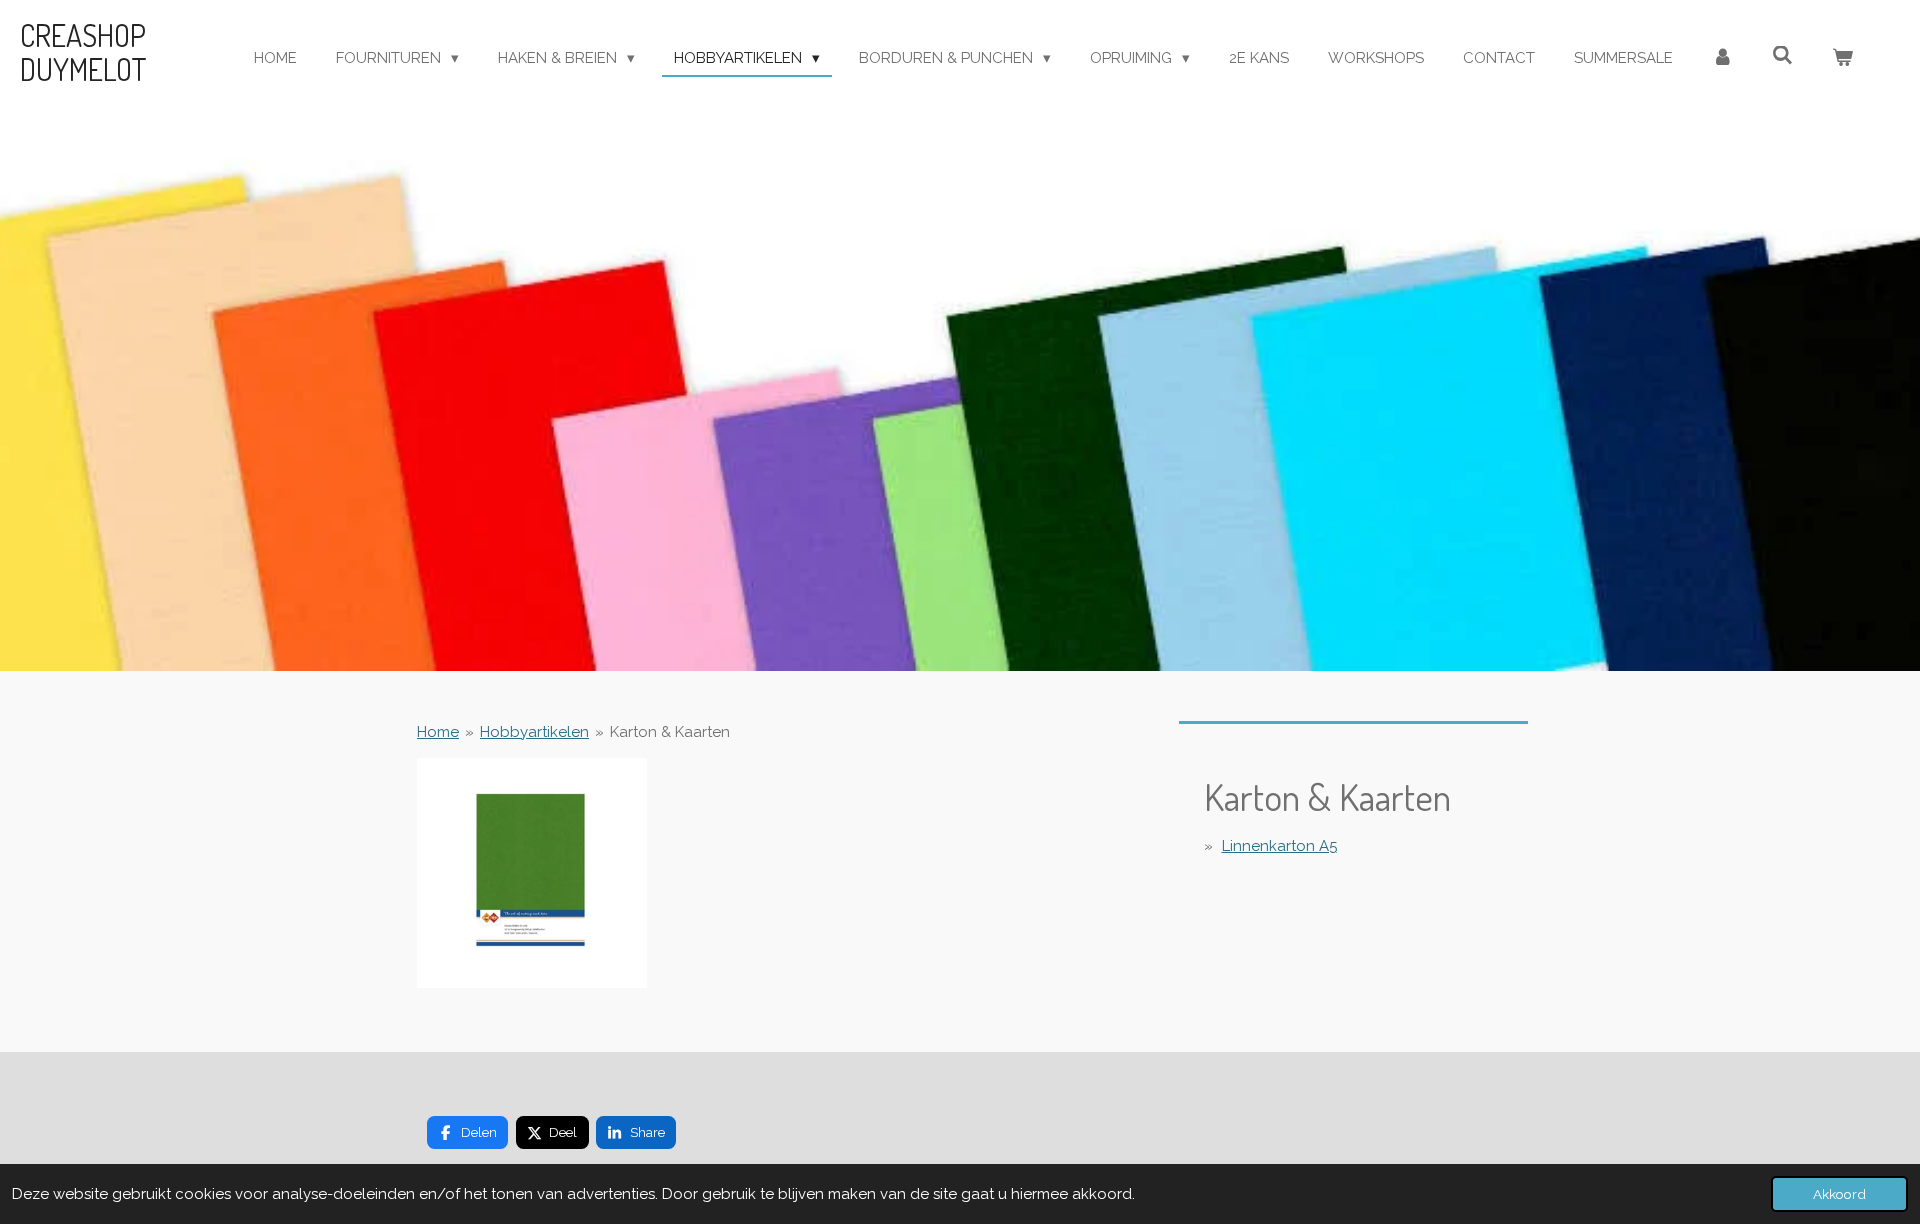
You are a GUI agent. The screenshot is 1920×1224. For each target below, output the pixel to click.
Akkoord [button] (1839, 1194)
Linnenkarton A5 (1279, 846)
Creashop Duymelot (83, 52)
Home (438, 732)
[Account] (1722, 58)
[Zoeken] (1782, 56)
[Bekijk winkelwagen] (1842, 58)
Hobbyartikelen (534, 732)
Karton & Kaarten (670, 732)
